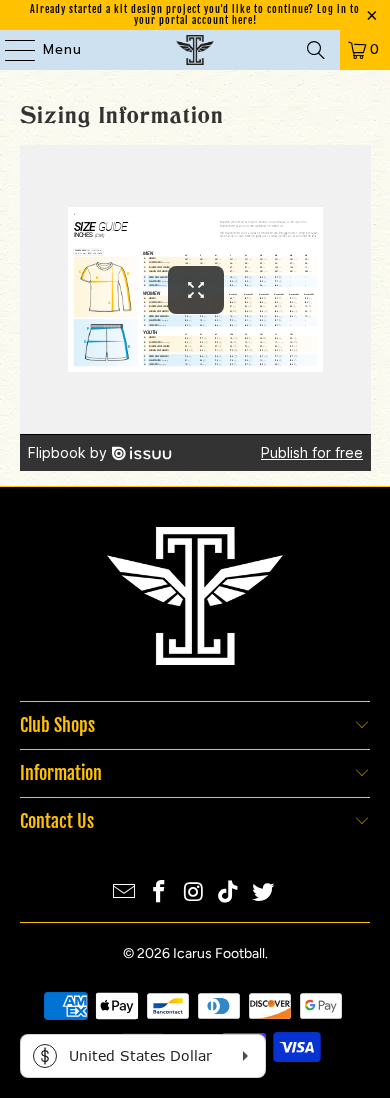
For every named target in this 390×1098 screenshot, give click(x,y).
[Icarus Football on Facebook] (159, 893)
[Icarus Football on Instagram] (194, 893)
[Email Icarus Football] (125, 893)
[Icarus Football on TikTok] (229, 893)
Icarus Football (219, 953)
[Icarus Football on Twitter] (264, 893)
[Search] (316, 50)
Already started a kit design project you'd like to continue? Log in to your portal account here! (195, 14)
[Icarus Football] (195, 50)
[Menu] (10, 50)
